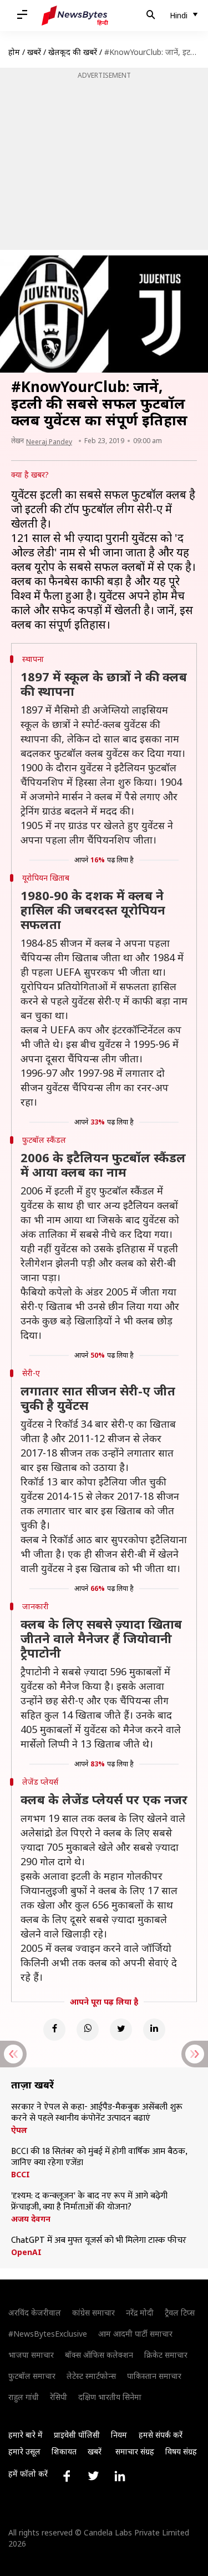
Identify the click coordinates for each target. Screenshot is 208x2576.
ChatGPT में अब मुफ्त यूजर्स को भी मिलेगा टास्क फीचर (99, 2241)
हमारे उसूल (24, 2451)
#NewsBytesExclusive (48, 2334)
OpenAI (26, 2252)
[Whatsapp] (88, 2030)
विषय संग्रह (181, 2451)
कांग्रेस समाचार (93, 2313)
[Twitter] (121, 2030)
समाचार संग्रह (135, 2451)
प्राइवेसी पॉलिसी (77, 2435)
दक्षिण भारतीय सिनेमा (110, 2397)
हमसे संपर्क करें (161, 2435)
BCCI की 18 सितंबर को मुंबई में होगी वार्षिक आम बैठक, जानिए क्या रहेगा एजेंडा (99, 2157)
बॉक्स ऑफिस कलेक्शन (99, 2355)
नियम (119, 2435)
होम (14, 52)
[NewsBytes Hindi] (75, 16)
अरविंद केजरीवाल (35, 2313)
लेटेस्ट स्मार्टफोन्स (91, 2376)
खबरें (34, 52)
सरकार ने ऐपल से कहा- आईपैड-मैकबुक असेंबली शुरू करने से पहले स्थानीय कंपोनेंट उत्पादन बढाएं (97, 2113)
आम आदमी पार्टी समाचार (135, 2334)
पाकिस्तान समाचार (154, 2376)
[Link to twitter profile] (93, 2476)
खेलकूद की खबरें (73, 52)
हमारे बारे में (26, 2435)
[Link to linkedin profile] (120, 2476)
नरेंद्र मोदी (140, 2313)
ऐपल (19, 2130)
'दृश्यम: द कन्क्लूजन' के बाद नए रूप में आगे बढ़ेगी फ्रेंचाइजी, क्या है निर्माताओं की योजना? (89, 2202)
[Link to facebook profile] (67, 2476)
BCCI (21, 2175)
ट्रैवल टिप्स (180, 2313)
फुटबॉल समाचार (32, 2376)
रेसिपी (59, 2397)
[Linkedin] (154, 2030)
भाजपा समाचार (31, 2355)
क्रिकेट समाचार (166, 2355)
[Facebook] (54, 2030)
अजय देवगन (31, 2219)
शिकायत (64, 2451)
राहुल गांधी (24, 2397)
